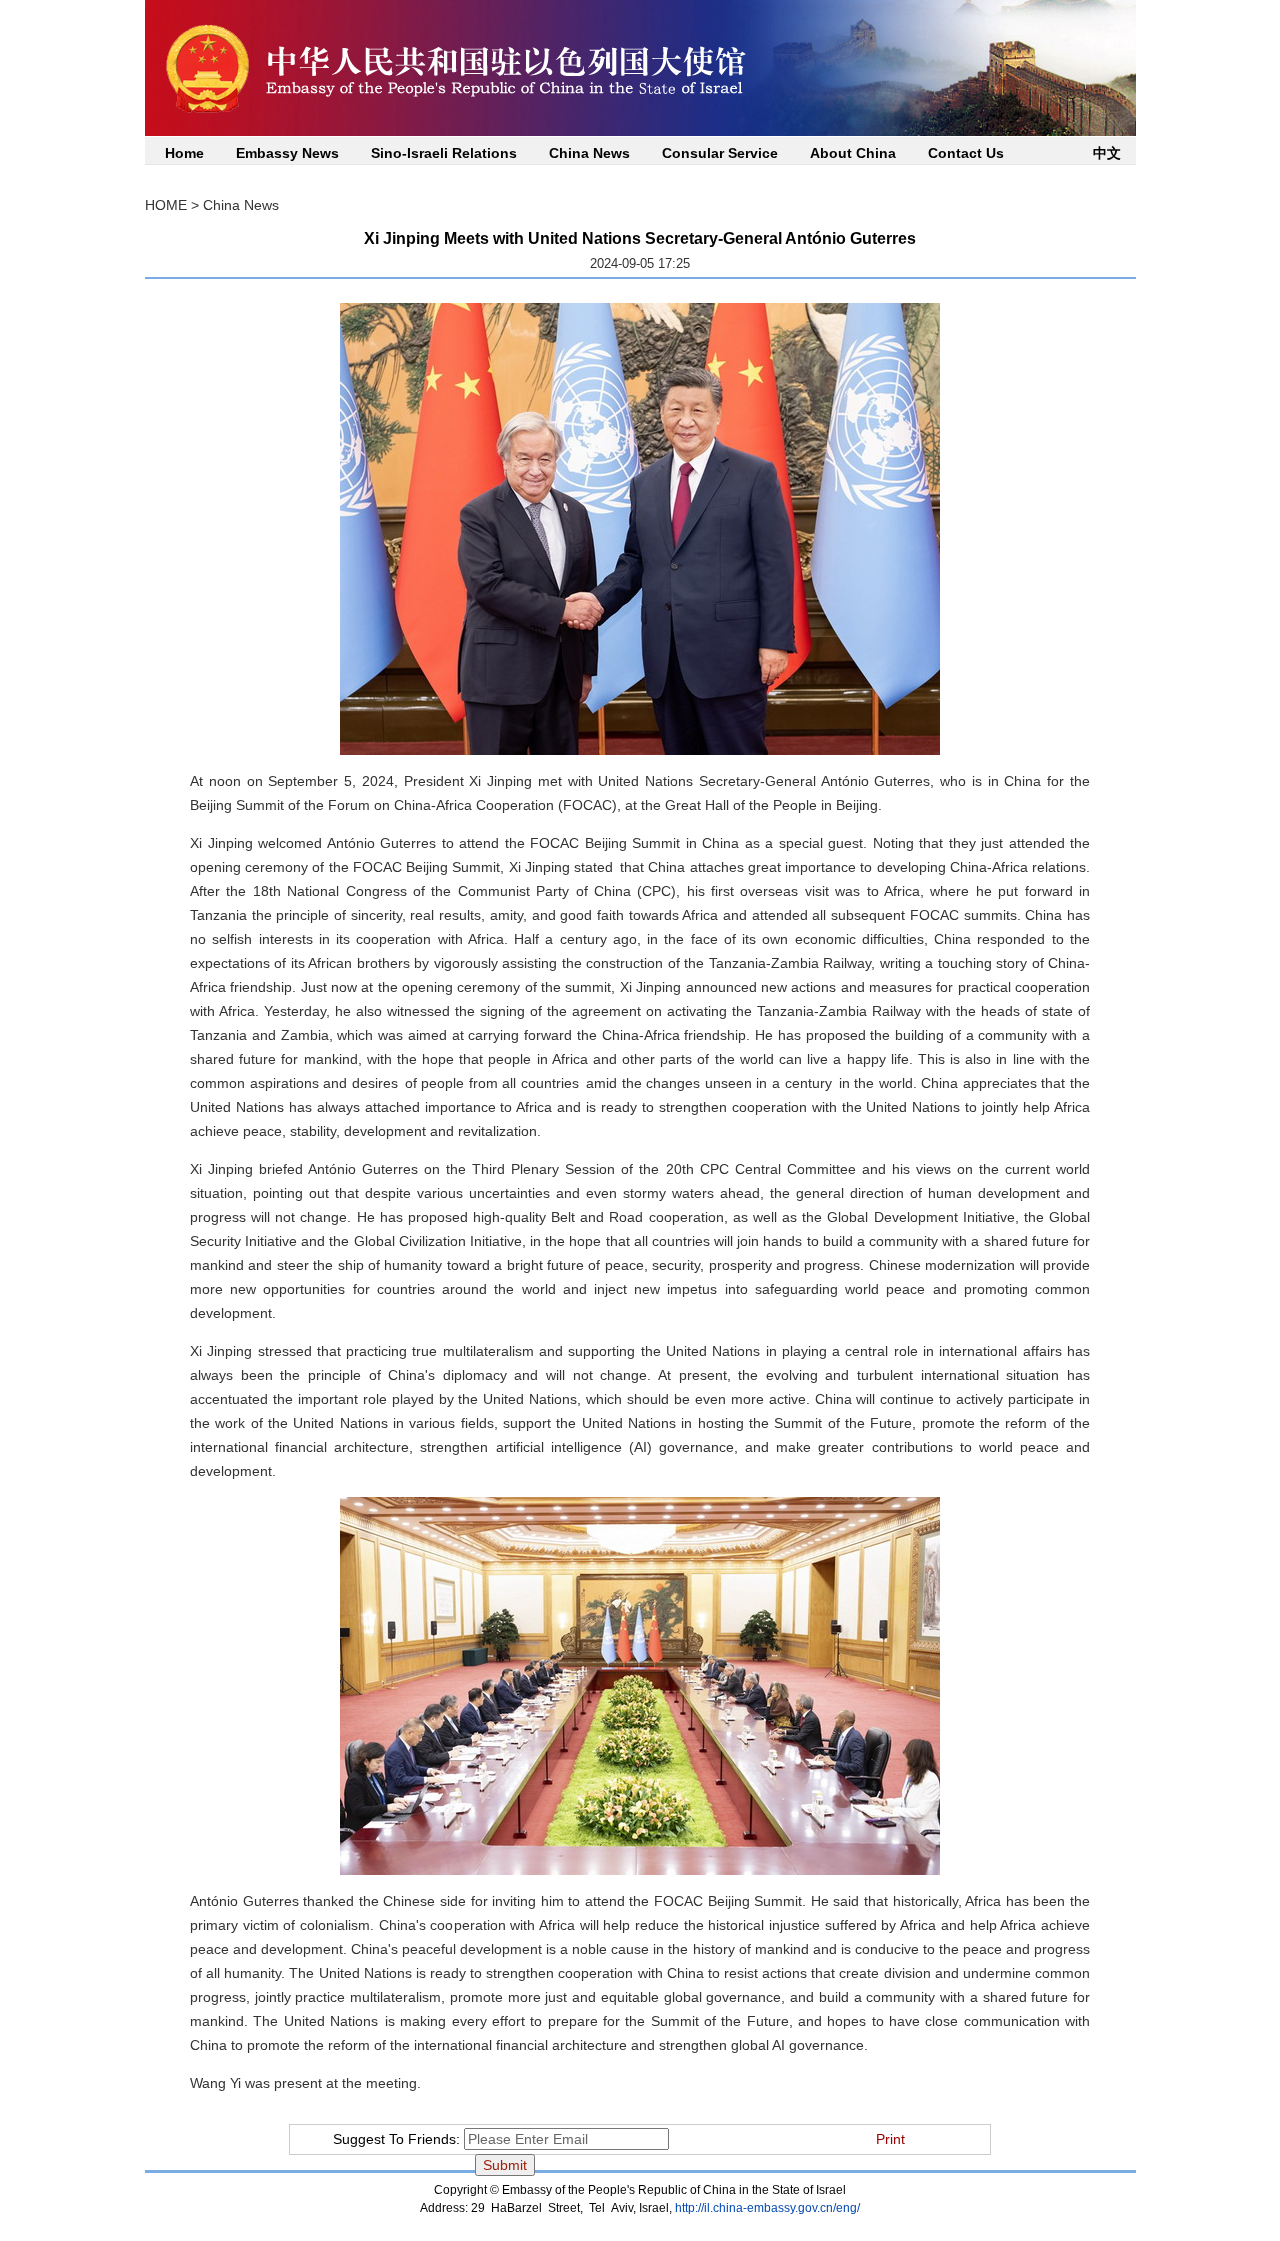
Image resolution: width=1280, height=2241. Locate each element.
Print (890, 2139)
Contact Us (966, 153)
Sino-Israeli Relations (444, 153)
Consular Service (720, 153)
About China (853, 153)
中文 (1107, 153)
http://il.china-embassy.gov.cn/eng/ (767, 2208)
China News (589, 153)
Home (184, 153)
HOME (166, 205)
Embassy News (287, 153)
